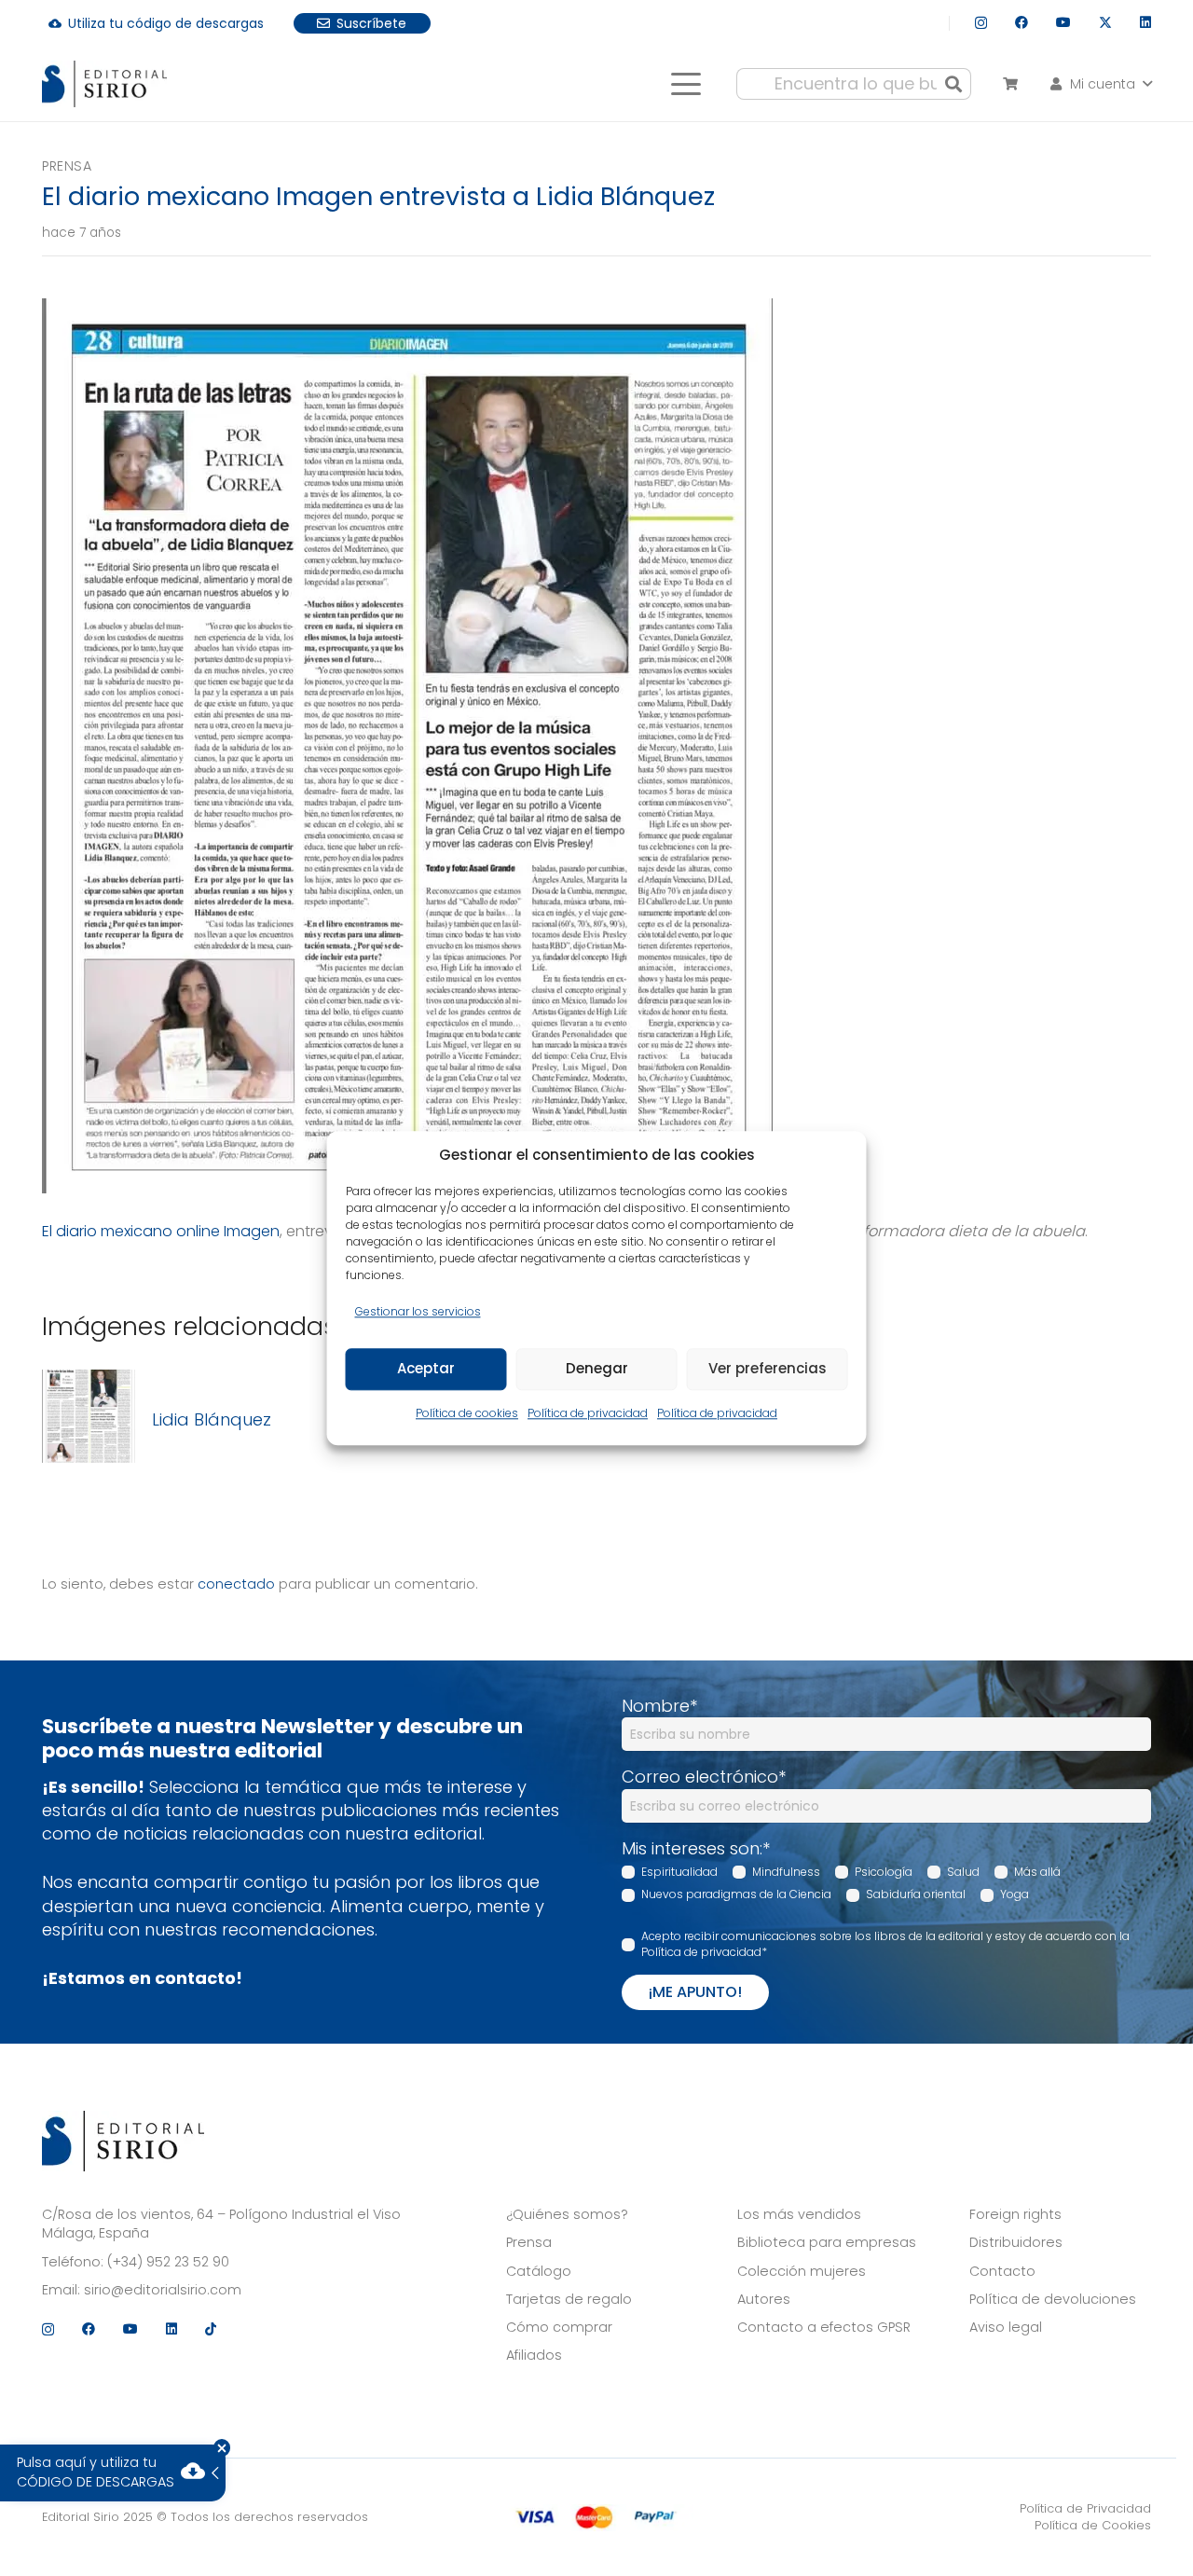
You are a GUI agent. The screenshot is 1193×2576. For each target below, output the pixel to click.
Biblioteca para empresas (827, 2242)
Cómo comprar (559, 2327)
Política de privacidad (588, 1413)
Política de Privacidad (1085, 2508)
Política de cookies (467, 1413)
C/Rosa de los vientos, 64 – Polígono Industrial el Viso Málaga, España (221, 2224)
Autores (764, 2299)
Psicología (884, 1872)
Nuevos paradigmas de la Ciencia (736, 1894)
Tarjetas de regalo (569, 2299)
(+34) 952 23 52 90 (168, 2262)
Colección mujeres (802, 2271)
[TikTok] (211, 2329)
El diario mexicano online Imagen (161, 1231)
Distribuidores (1016, 2242)
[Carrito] (1010, 84)
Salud (963, 1872)
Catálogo (539, 2271)
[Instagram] (981, 23)
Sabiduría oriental (916, 1894)
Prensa (67, 166)
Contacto (1002, 2271)
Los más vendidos (799, 2214)
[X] (1105, 23)
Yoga (1015, 1894)
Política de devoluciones (1053, 2299)
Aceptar (426, 1369)
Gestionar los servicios (418, 1311)
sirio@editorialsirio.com (163, 2290)
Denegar (597, 1369)
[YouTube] (1063, 22)
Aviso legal (1006, 2327)
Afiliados (534, 2355)
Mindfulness (786, 1872)
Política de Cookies (1093, 2525)
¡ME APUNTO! (695, 1992)
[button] (686, 84)
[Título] (89, 1419)
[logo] (104, 84)
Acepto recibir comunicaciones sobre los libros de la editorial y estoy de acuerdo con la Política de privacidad (885, 1944)
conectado (236, 1584)
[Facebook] (1022, 22)
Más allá (1037, 1872)
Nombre (659, 1706)
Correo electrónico (704, 1777)
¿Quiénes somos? (567, 2214)
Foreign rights (1015, 2214)
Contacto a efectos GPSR (824, 2327)
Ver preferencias (768, 1369)
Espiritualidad (679, 1872)
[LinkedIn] (1145, 22)
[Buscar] (953, 84)
